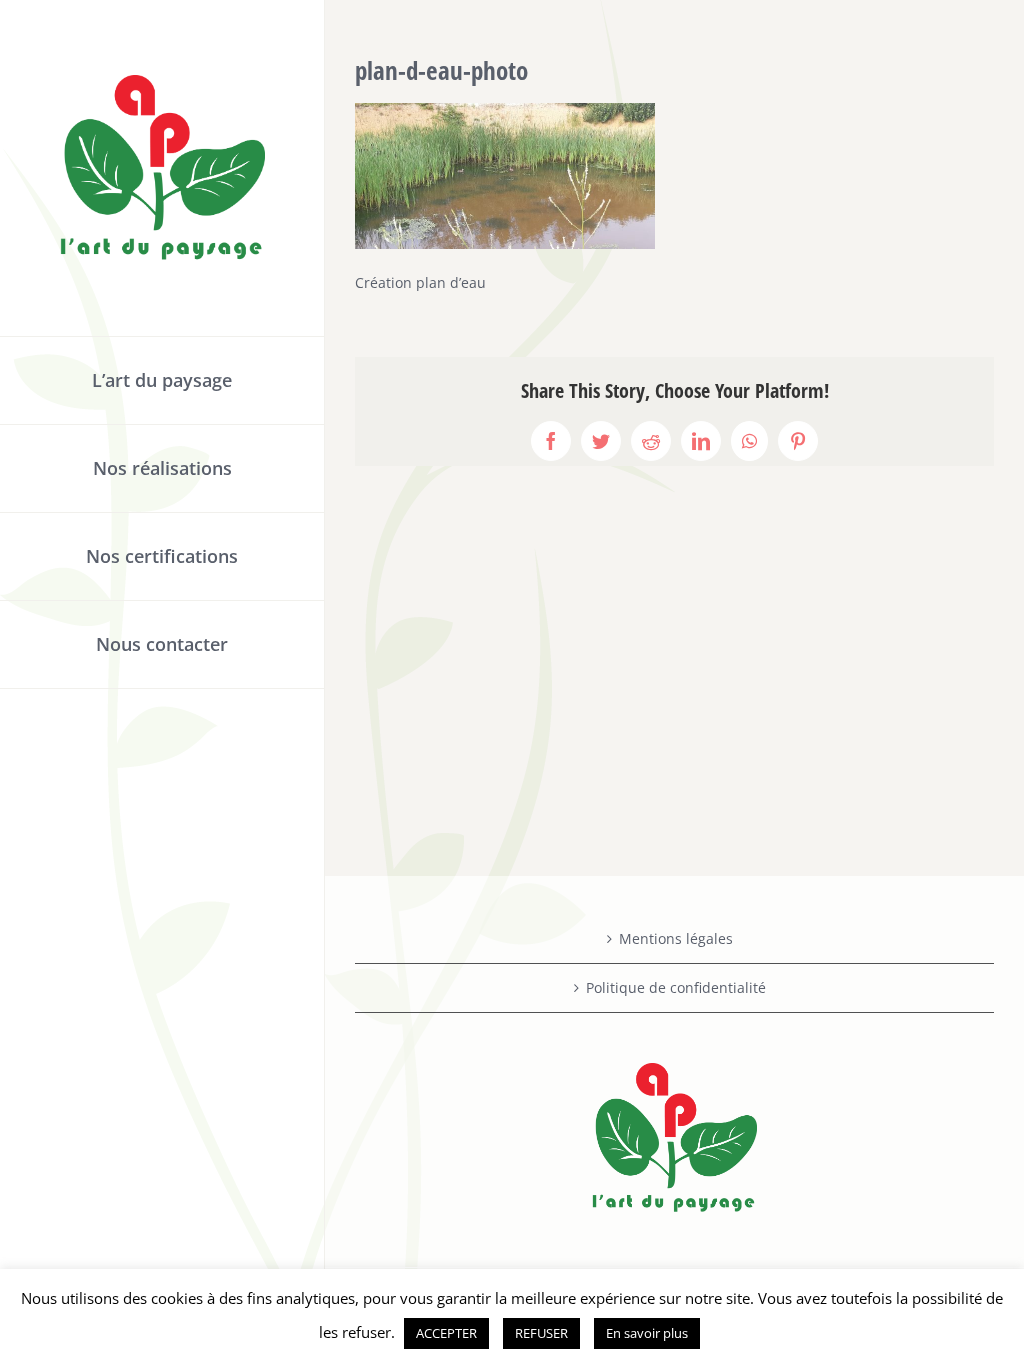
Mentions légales (676, 938)
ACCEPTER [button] (446, 1333)
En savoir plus (647, 1333)
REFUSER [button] (541, 1333)
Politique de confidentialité (676, 987)
